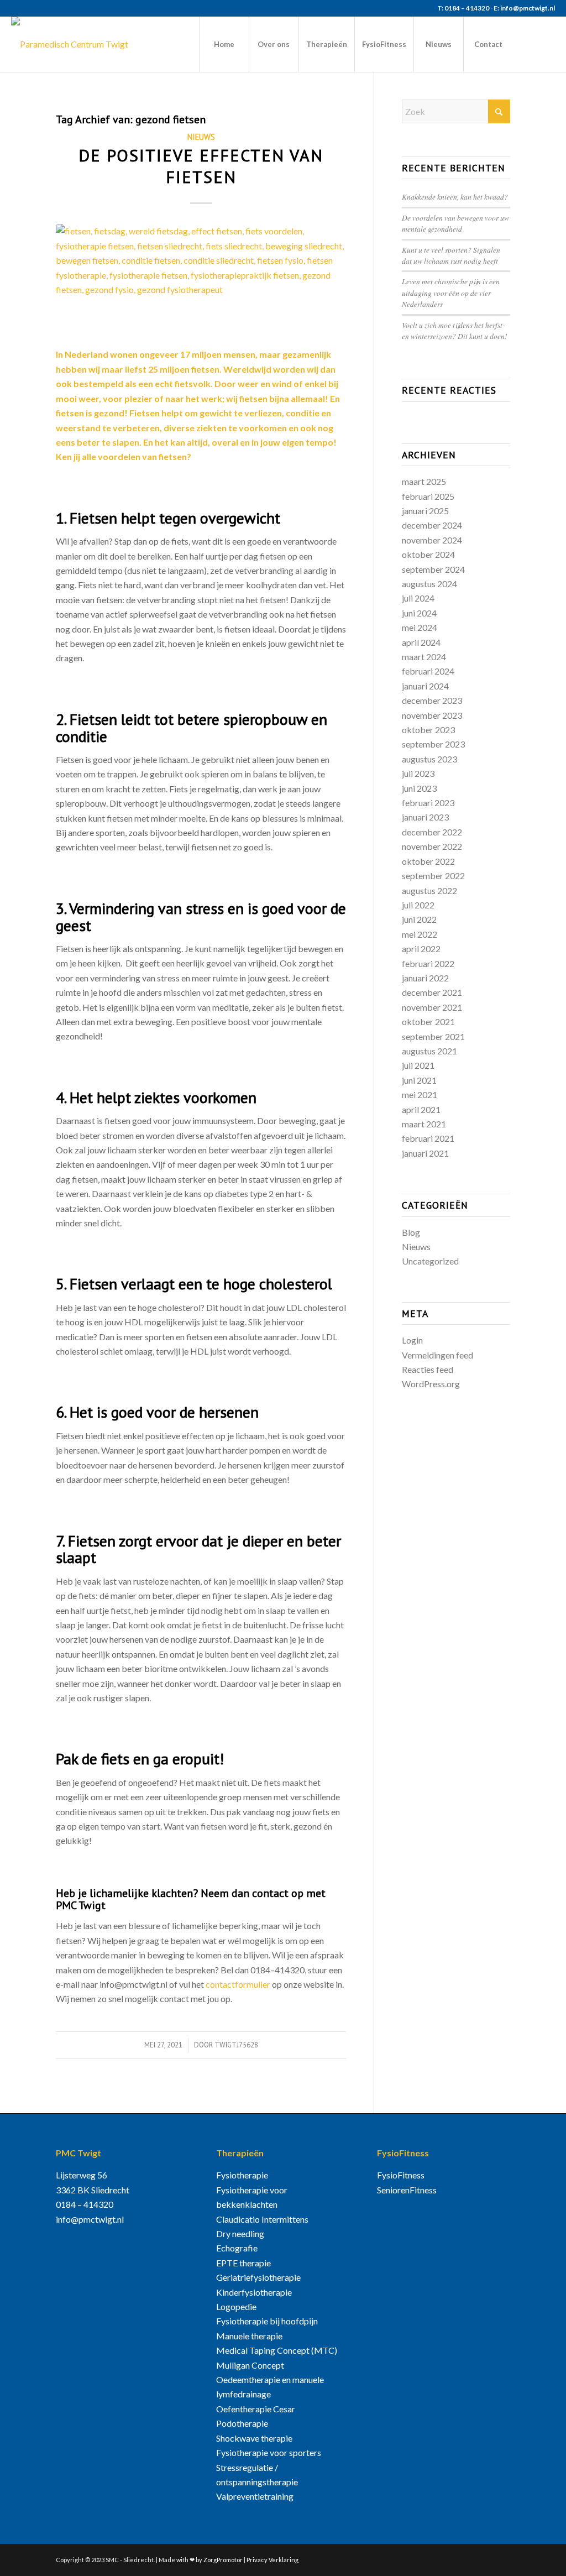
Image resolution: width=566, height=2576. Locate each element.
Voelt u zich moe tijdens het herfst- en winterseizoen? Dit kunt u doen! (455, 330)
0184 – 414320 (85, 2204)
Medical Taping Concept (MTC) (277, 2350)
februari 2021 (428, 1138)
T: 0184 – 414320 (463, 8)
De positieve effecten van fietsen (201, 166)
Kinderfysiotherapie (254, 2292)
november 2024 (432, 540)
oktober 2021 (428, 1021)
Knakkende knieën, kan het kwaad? (455, 197)
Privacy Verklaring (272, 2560)
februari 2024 (428, 671)
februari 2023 (428, 803)
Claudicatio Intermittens (262, 2219)
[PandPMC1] (201, 279)
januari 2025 (425, 511)
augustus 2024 (429, 584)
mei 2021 (420, 1094)
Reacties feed (428, 1369)
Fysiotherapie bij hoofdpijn (267, 2321)
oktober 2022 (428, 861)
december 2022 (432, 832)
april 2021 (421, 1109)
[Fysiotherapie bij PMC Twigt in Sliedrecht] (70, 44)
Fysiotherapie (242, 2175)
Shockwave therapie (254, 2438)
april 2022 (421, 949)
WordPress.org (431, 1384)
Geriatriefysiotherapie (258, 2277)
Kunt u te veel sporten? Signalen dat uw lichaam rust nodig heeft (451, 255)
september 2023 (433, 744)
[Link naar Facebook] (530, 44)
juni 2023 (419, 788)
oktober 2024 (428, 554)
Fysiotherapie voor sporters (269, 2452)
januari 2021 (425, 1153)
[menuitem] (224, 44)
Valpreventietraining (255, 2496)
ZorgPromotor (223, 2560)
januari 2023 (425, 817)
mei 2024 (420, 627)
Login (412, 1340)
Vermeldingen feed (437, 1355)
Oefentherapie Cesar (256, 2409)
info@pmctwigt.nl (90, 2219)
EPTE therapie (243, 2263)
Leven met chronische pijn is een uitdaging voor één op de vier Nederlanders (451, 292)
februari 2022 (428, 963)
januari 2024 (425, 686)
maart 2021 (424, 1124)
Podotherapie (242, 2423)
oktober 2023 (428, 730)
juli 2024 (418, 598)
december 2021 (432, 992)
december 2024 (432, 525)
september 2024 (433, 569)
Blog (411, 1232)
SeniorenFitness (407, 2190)
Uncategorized (430, 1261)
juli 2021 (418, 1065)
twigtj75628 (236, 2045)
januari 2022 (425, 978)
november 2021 (432, 1007)
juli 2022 (418, 905)
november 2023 (432, 715)
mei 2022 (420, 934)
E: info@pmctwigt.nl (524, 8)
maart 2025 (424, 481)
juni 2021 (419, 1080)
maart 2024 (424, 657)
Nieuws (201, 137)
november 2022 (432, 846)
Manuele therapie (249, 2336)
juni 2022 (419, 919)
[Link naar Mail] (547, 44)
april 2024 (421, 642)
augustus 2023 (429, 759)
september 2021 (433, 1036)
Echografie (237, 2248)
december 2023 (432, 700)
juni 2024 (419, 613)
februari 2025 (428, 496)
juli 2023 (418, 773)
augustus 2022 (429, 890)
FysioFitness (401, 2175)
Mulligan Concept (250, 2365)
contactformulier (238, 1984)
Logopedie (236, 2306)
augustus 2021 (429, 1051)
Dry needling (240, 2233)
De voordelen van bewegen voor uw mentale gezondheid (455, 223)
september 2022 (433, 876)
